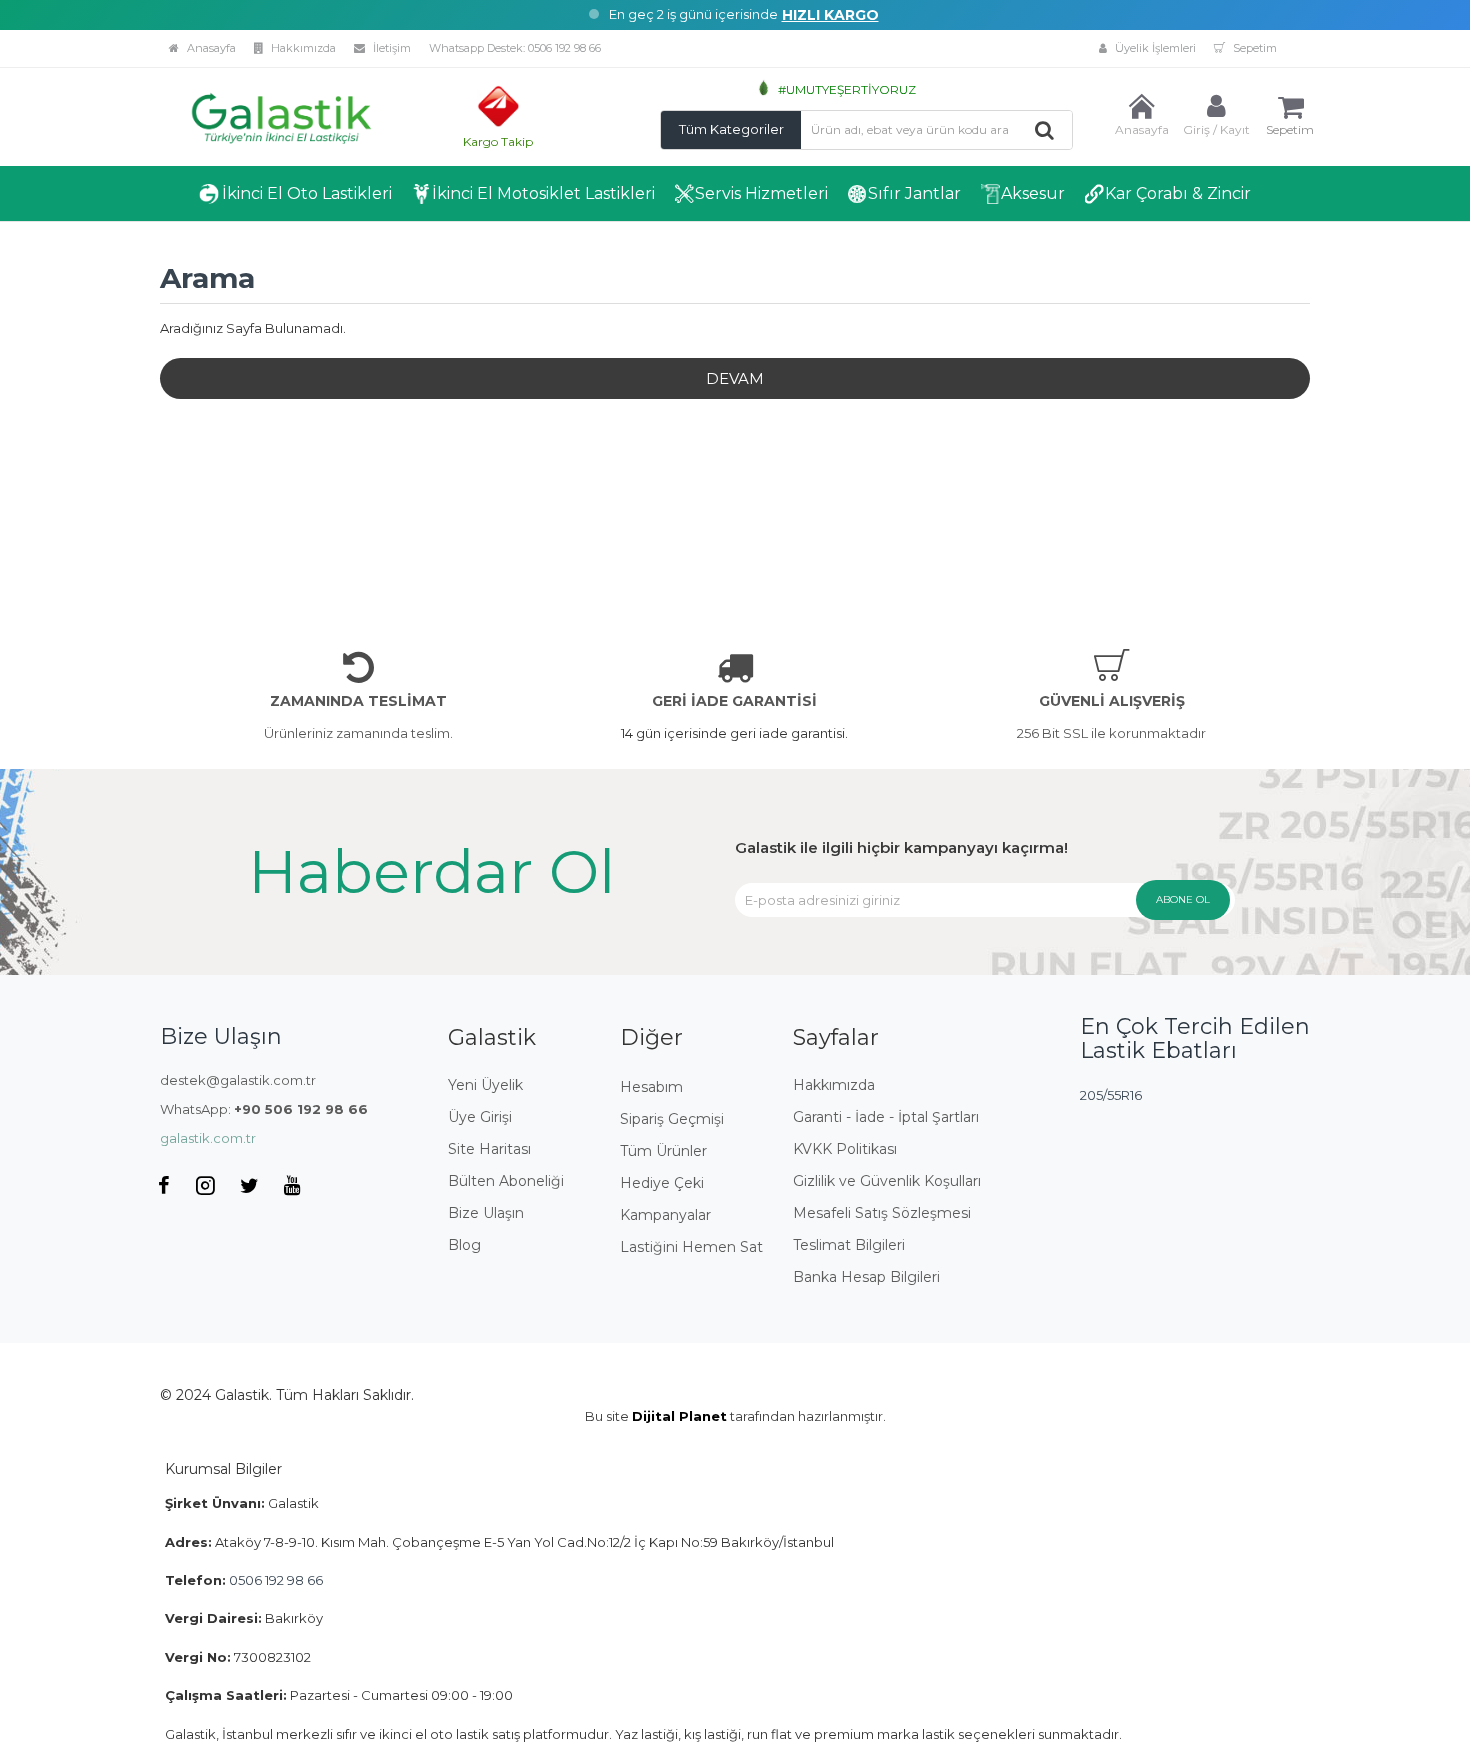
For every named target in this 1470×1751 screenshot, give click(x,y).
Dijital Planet (679, 1416)
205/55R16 (1111, 1095)
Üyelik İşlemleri (1154, 48)
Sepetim (1253, 48)
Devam (735, 378)
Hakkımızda (302, 48)
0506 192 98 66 (564, 48)
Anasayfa (210, 48)
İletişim (390, 48)
